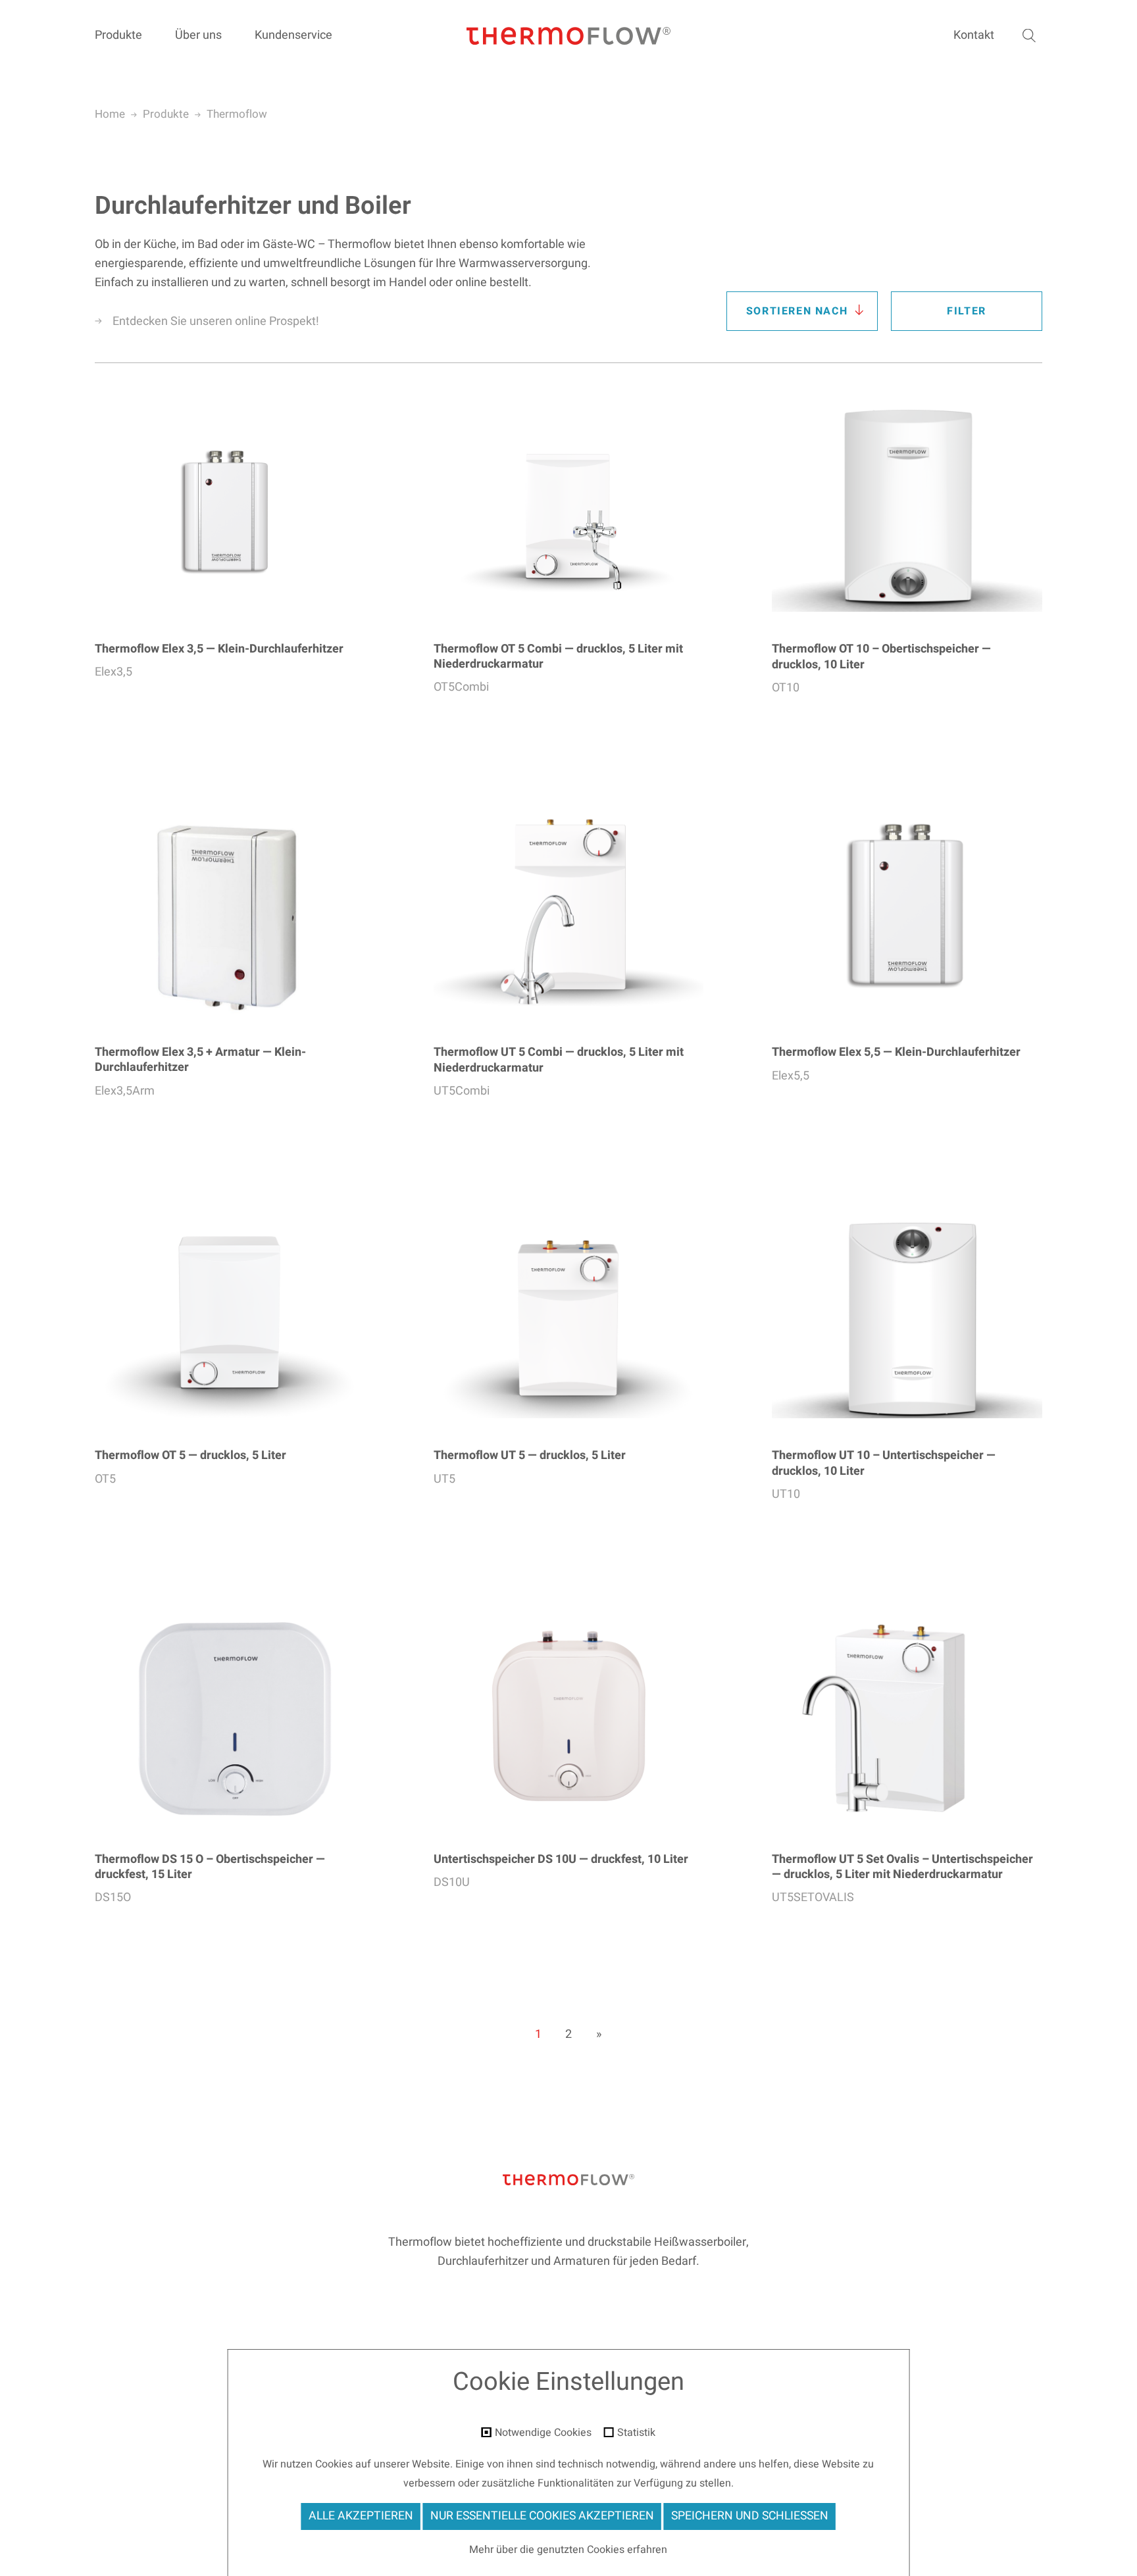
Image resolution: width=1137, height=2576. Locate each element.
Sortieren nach (797, 311)
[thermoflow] (568, 37)
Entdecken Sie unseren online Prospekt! (216, 321)
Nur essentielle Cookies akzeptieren (542, 2516)
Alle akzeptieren (361, 2516)
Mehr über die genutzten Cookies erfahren (568, 2550)
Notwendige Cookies (543, 2433)
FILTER (967, 311)
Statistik (636, 2433)
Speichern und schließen (750, 2516)
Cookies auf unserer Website (383, 2464)
